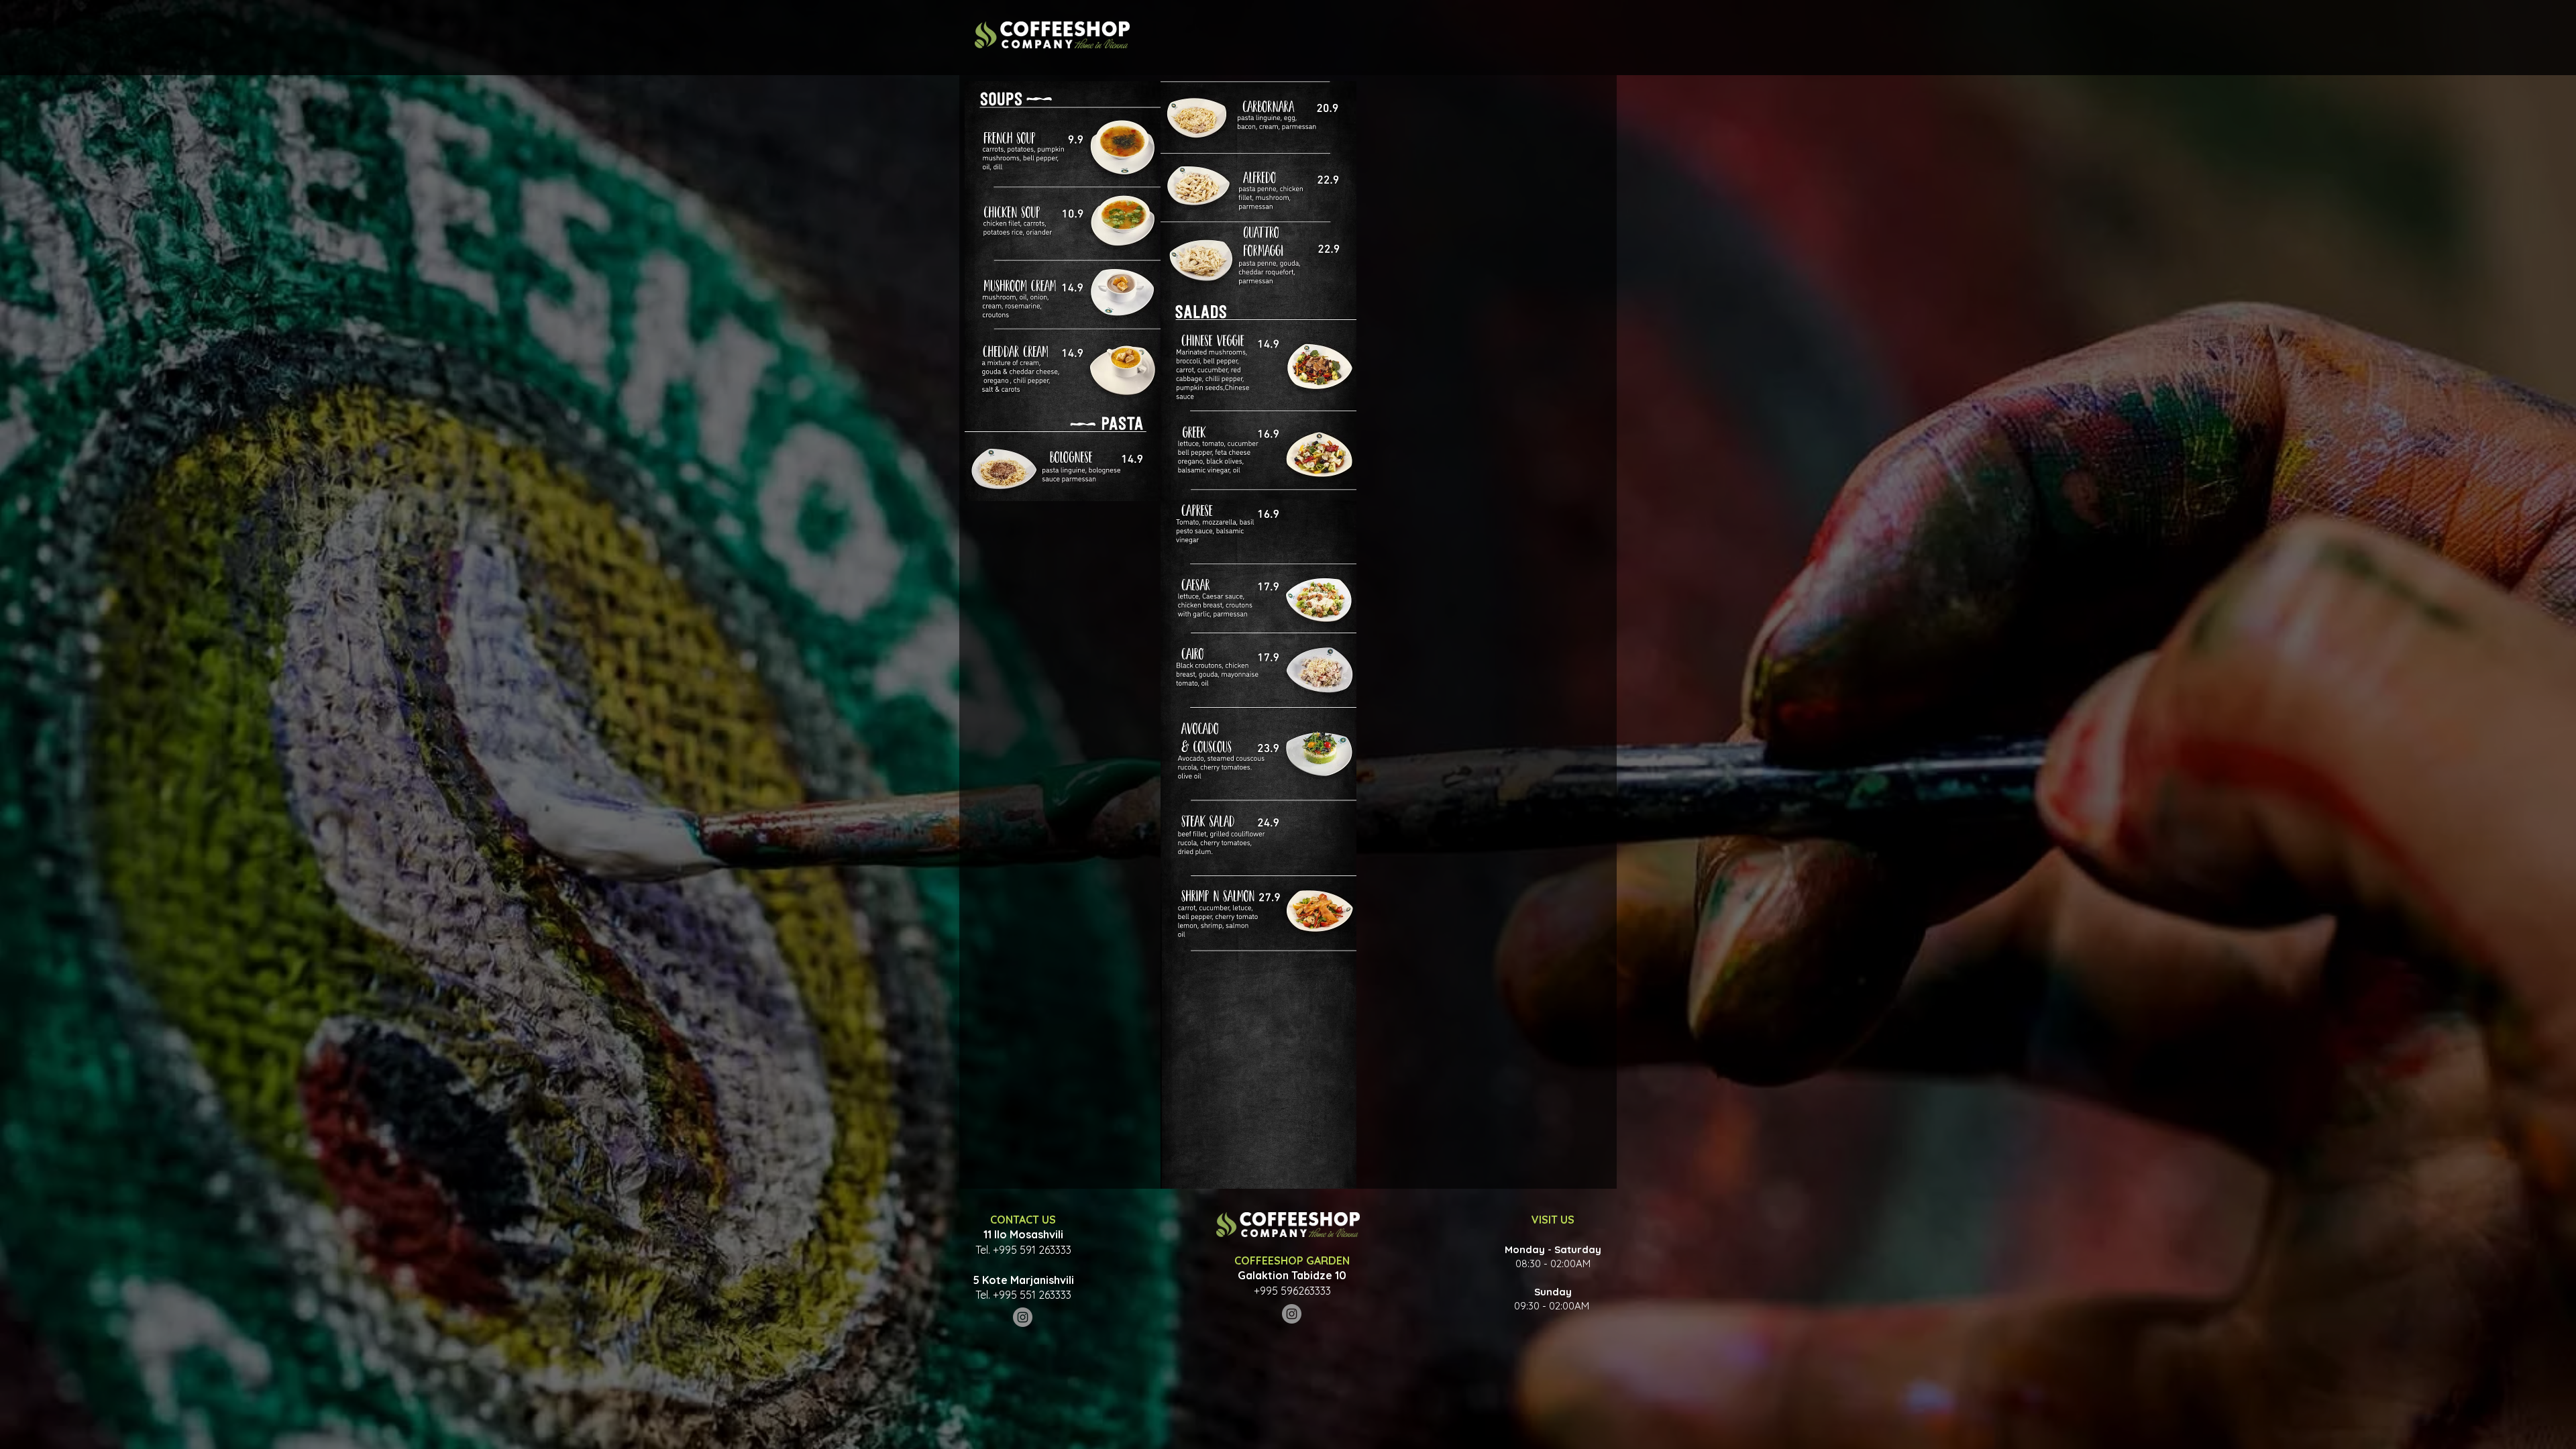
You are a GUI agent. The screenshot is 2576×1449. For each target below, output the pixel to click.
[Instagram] (1023, 1317)
